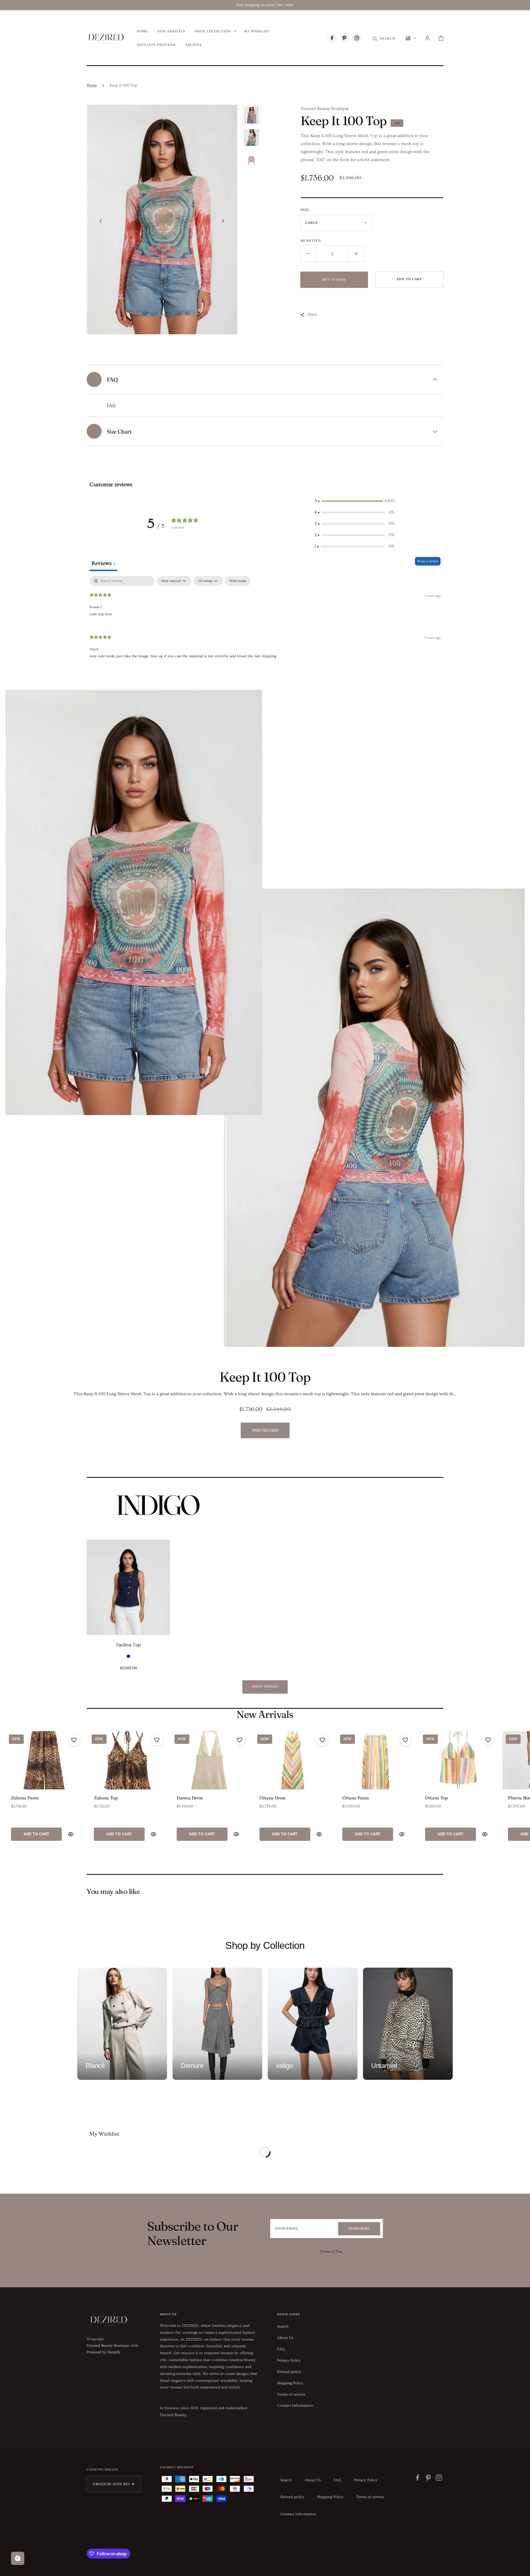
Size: (305, 210)
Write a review (428, 561)
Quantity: (311, 241)
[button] (384, 38)
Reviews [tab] (103, 563)
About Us (285, 2338)
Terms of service (291, 2394)
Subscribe (359, 2228)
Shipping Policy (290, 2383)
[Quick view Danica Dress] (236, 1834)
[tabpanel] (265, 622)
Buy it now (334, 280)
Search (283, 2327)
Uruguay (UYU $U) (111, 2484)
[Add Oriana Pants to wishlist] (405, 1740)
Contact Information (295, 2406)
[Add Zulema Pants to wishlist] (74, 1740)
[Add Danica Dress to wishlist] (240, 1740)
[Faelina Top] (128, 1587)
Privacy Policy (289, 2361)
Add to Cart (36, 1834)
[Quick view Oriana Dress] (319, 1834)
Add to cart (409, 279)
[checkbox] (238, 581)
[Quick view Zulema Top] (153, 1834)
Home (92, 85)
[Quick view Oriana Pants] (402, 1834)
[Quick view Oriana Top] (485, 1834)
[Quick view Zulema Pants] (71, 1834)
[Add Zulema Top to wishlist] (157, 1740)
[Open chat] (18, 2558)
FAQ (111, 405)
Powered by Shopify (104, 2352)
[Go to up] (522, 2568)
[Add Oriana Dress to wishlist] (322, 1740)
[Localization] (411, 38)
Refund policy (289, 2372)
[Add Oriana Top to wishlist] (488, 1740)
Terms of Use (331, 2252)
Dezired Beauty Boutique (108, 2346)
